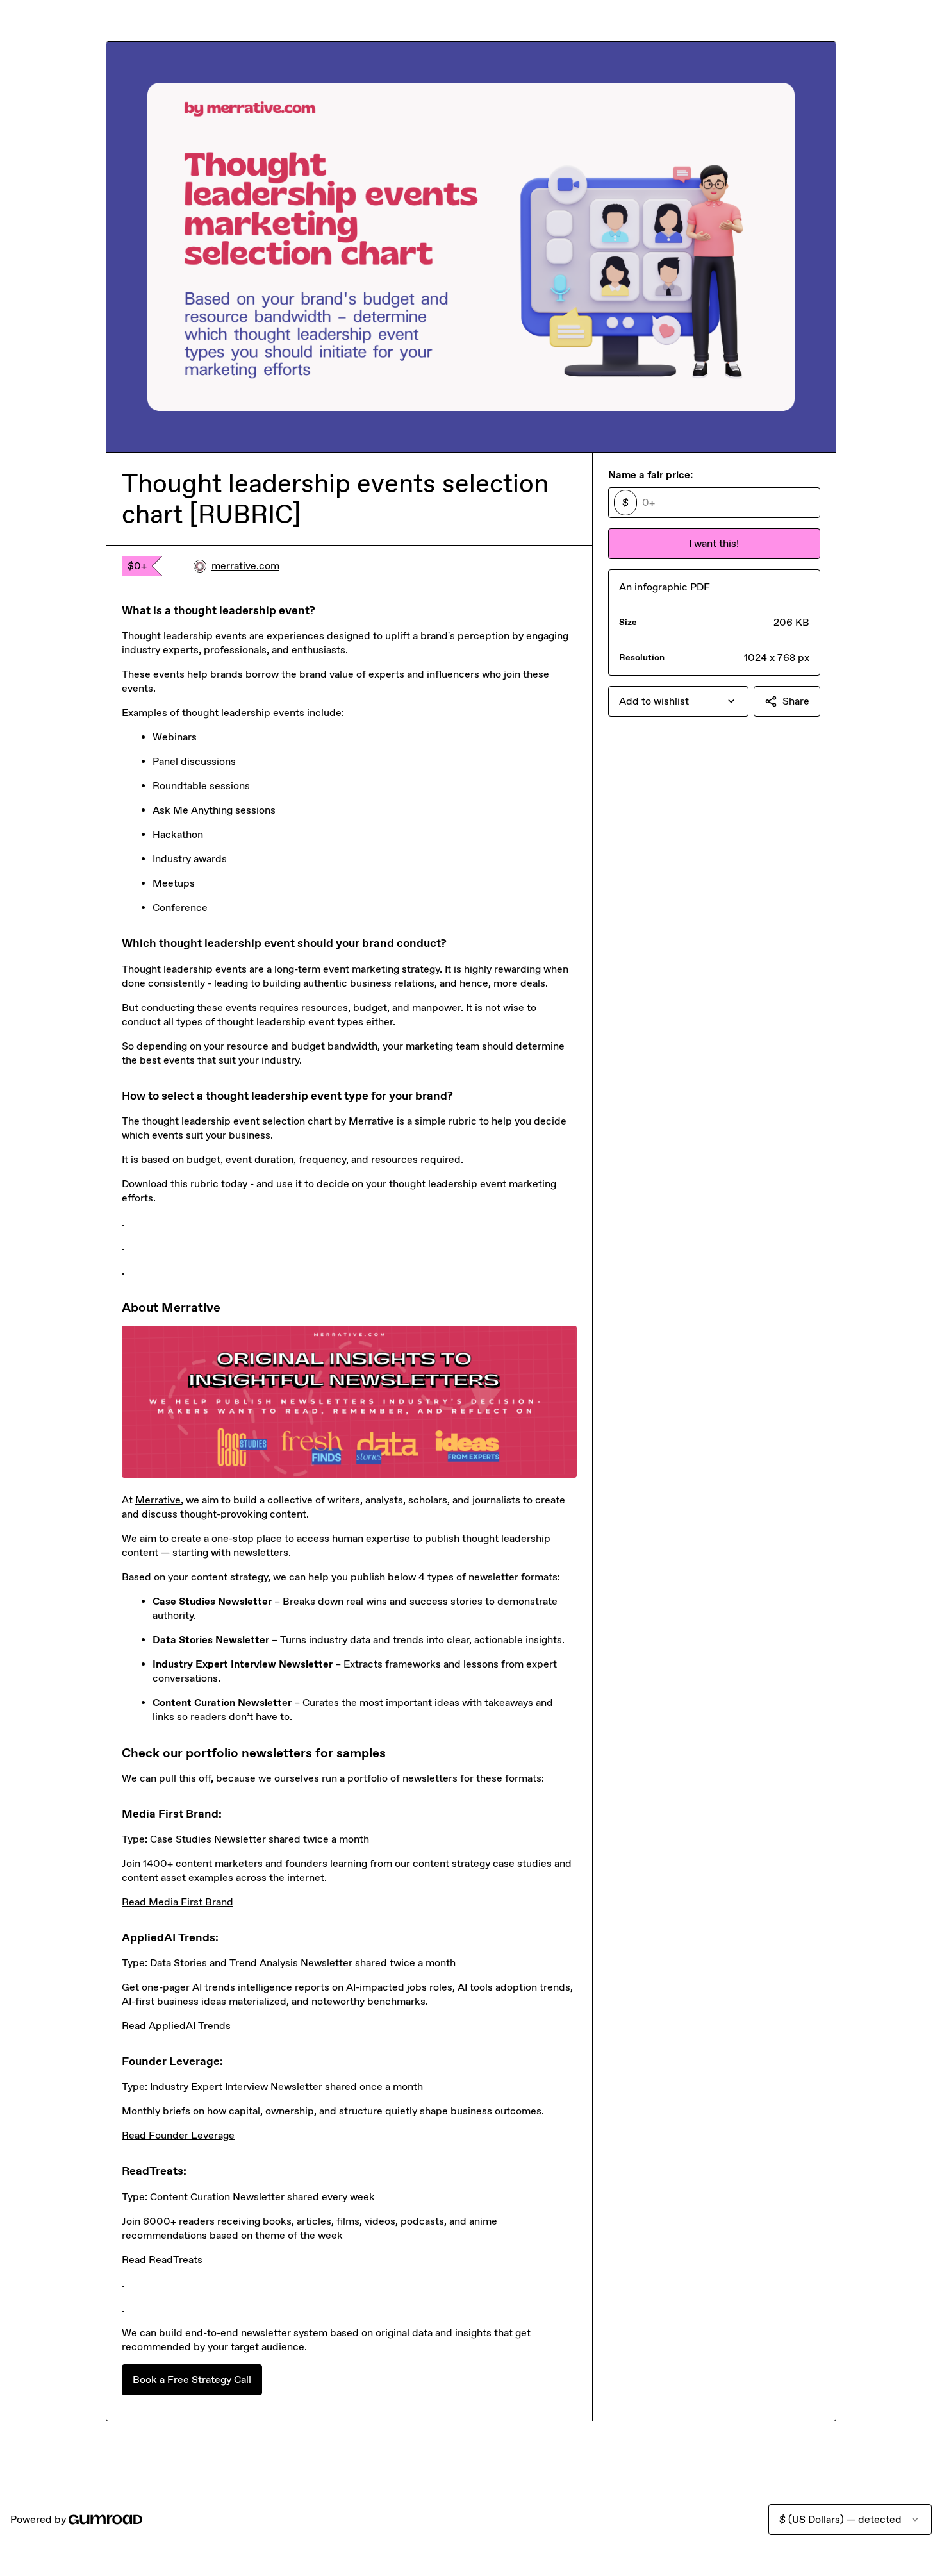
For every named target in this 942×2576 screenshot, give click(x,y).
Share (796, 701)
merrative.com (245, 566)
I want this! (714, 543)
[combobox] (678, 701)
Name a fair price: (650, 475)
